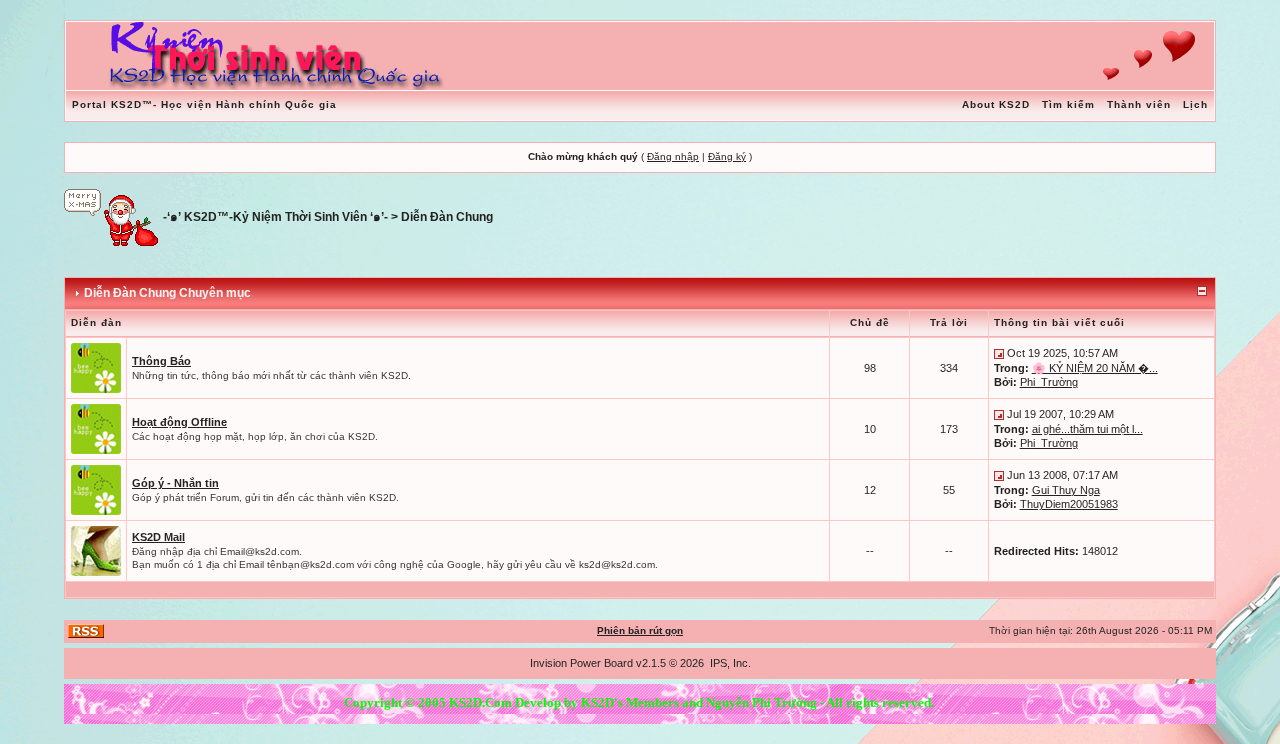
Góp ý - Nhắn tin (175, 483)
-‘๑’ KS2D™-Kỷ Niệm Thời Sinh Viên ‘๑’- (275, 217)
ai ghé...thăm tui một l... (1087, 429)
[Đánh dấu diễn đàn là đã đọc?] (96, 367)
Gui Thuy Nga (1066, 490)
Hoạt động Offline (179, 422)
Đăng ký (727, 156)
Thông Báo (161, 361)
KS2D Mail (158, 537)
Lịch (1195, 104)
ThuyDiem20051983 (1069, 504)
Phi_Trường (1049, 382)
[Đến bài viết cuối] (999, 353)
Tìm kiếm (1068, 104)
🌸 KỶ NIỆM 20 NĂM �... (1095, 368)
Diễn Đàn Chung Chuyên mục (167, 293)
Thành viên (1139, 104)
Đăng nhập (673, 156)
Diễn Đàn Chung (447, 217)
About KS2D (996, 104)
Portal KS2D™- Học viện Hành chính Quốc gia (204, 104)
